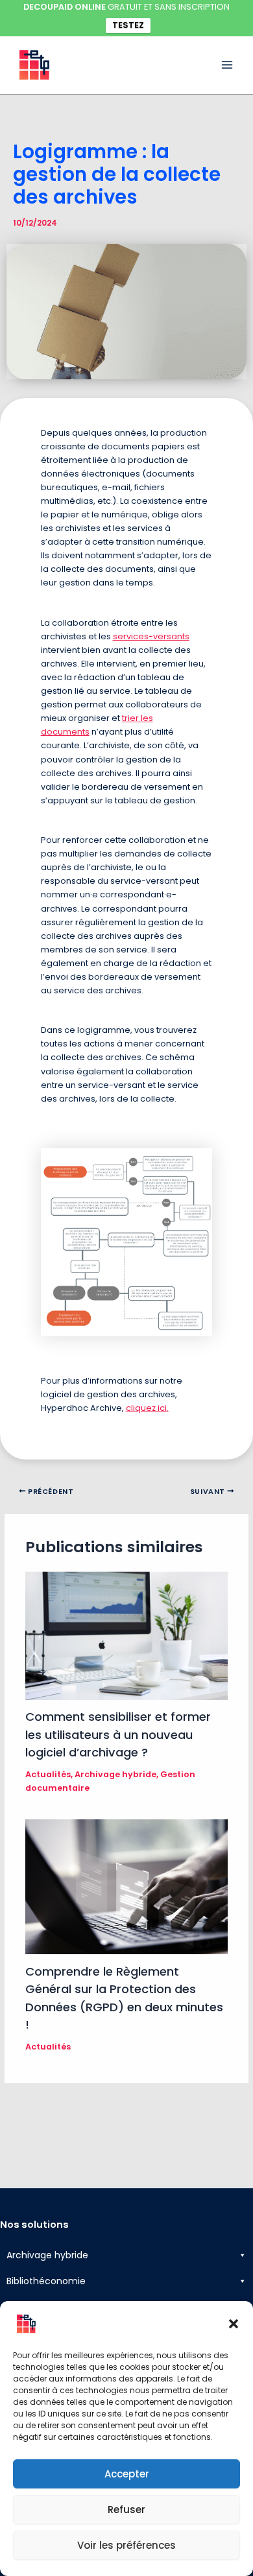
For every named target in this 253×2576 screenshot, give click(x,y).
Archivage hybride (115, 1774)
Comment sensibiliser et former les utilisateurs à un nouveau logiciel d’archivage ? (118, 1734)
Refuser (126, 2510)
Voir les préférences (126, 2545)
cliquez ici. (147, 1408)
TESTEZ (128, 25)
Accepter (127, 2474)
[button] (234, 2324)
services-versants (151, 636)
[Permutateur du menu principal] (227, 65)
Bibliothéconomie (46, 2281)
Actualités (48, 1774)
